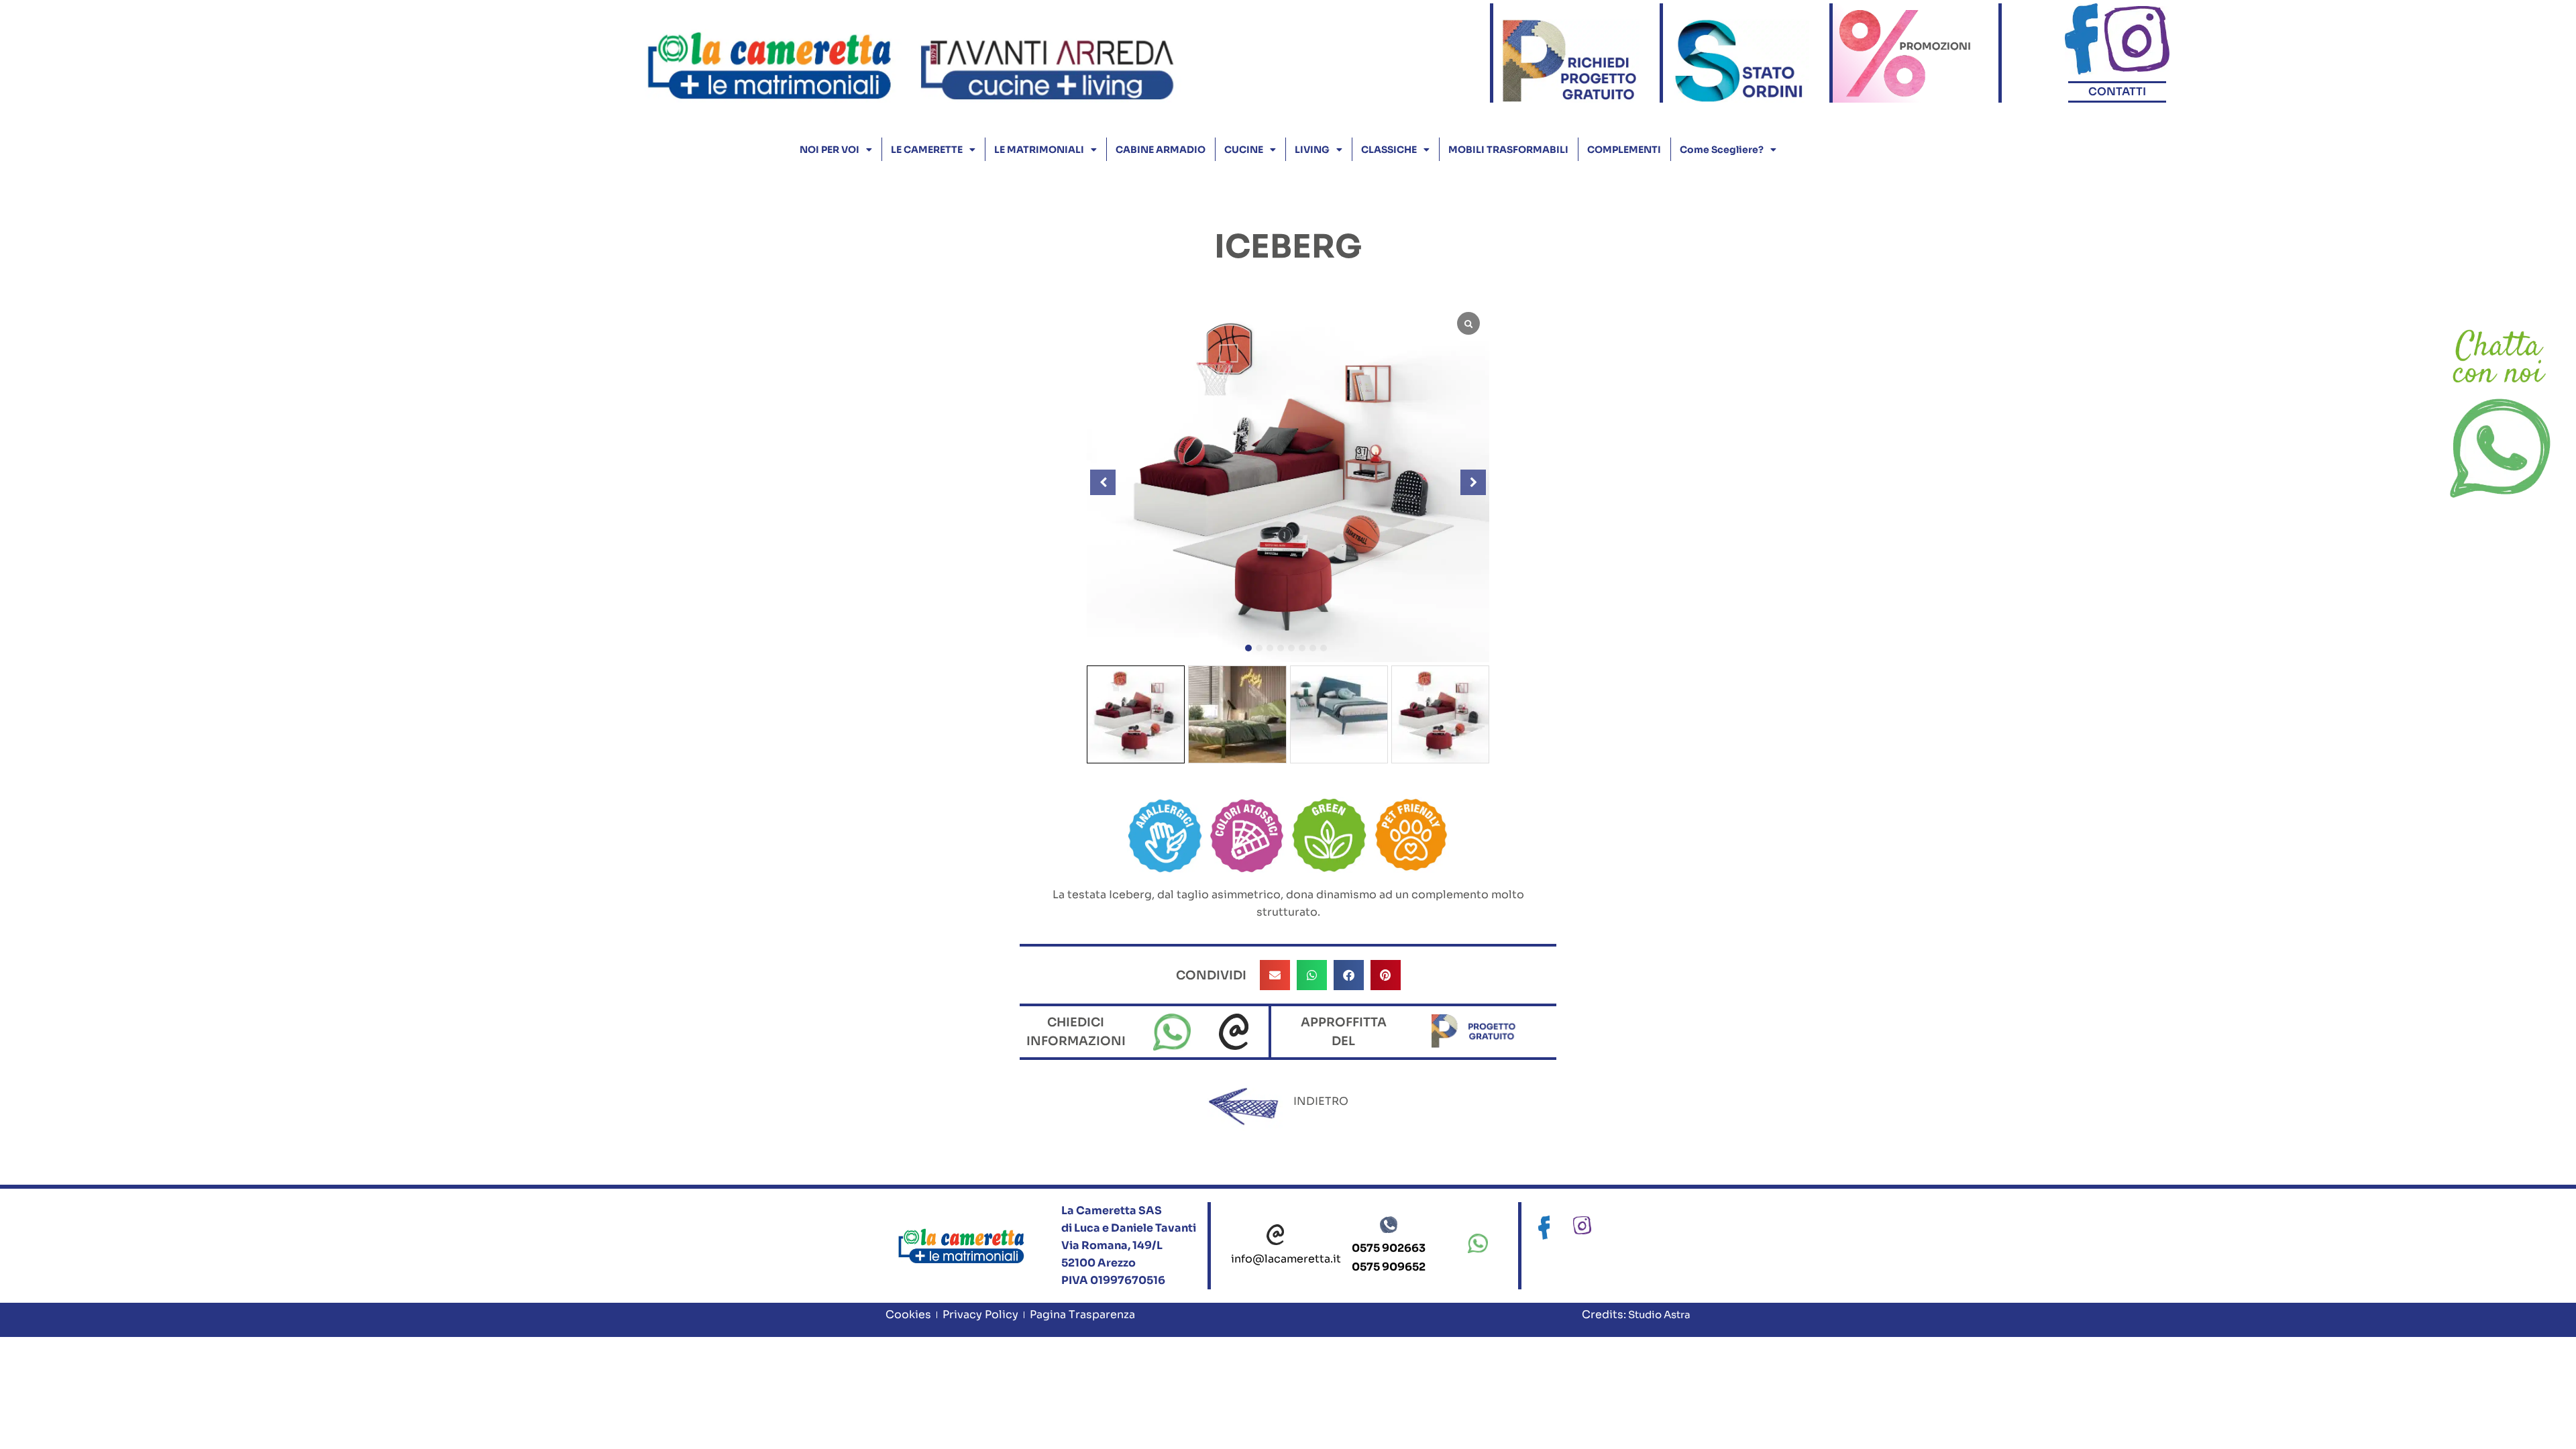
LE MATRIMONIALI (1039, 150)
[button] (1248, 648)
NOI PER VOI (829, 150)
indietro (1321, 1101)
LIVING (1312, 150)
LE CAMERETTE (927, 150)
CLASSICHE (1389, 150)
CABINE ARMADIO (1161, 150)
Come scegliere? (1722, 150)
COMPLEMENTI (1624, 150)
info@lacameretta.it (1286, 1259)
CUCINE (1244, 150)
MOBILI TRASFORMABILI (1508, 150)
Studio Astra (1658, 1314)
